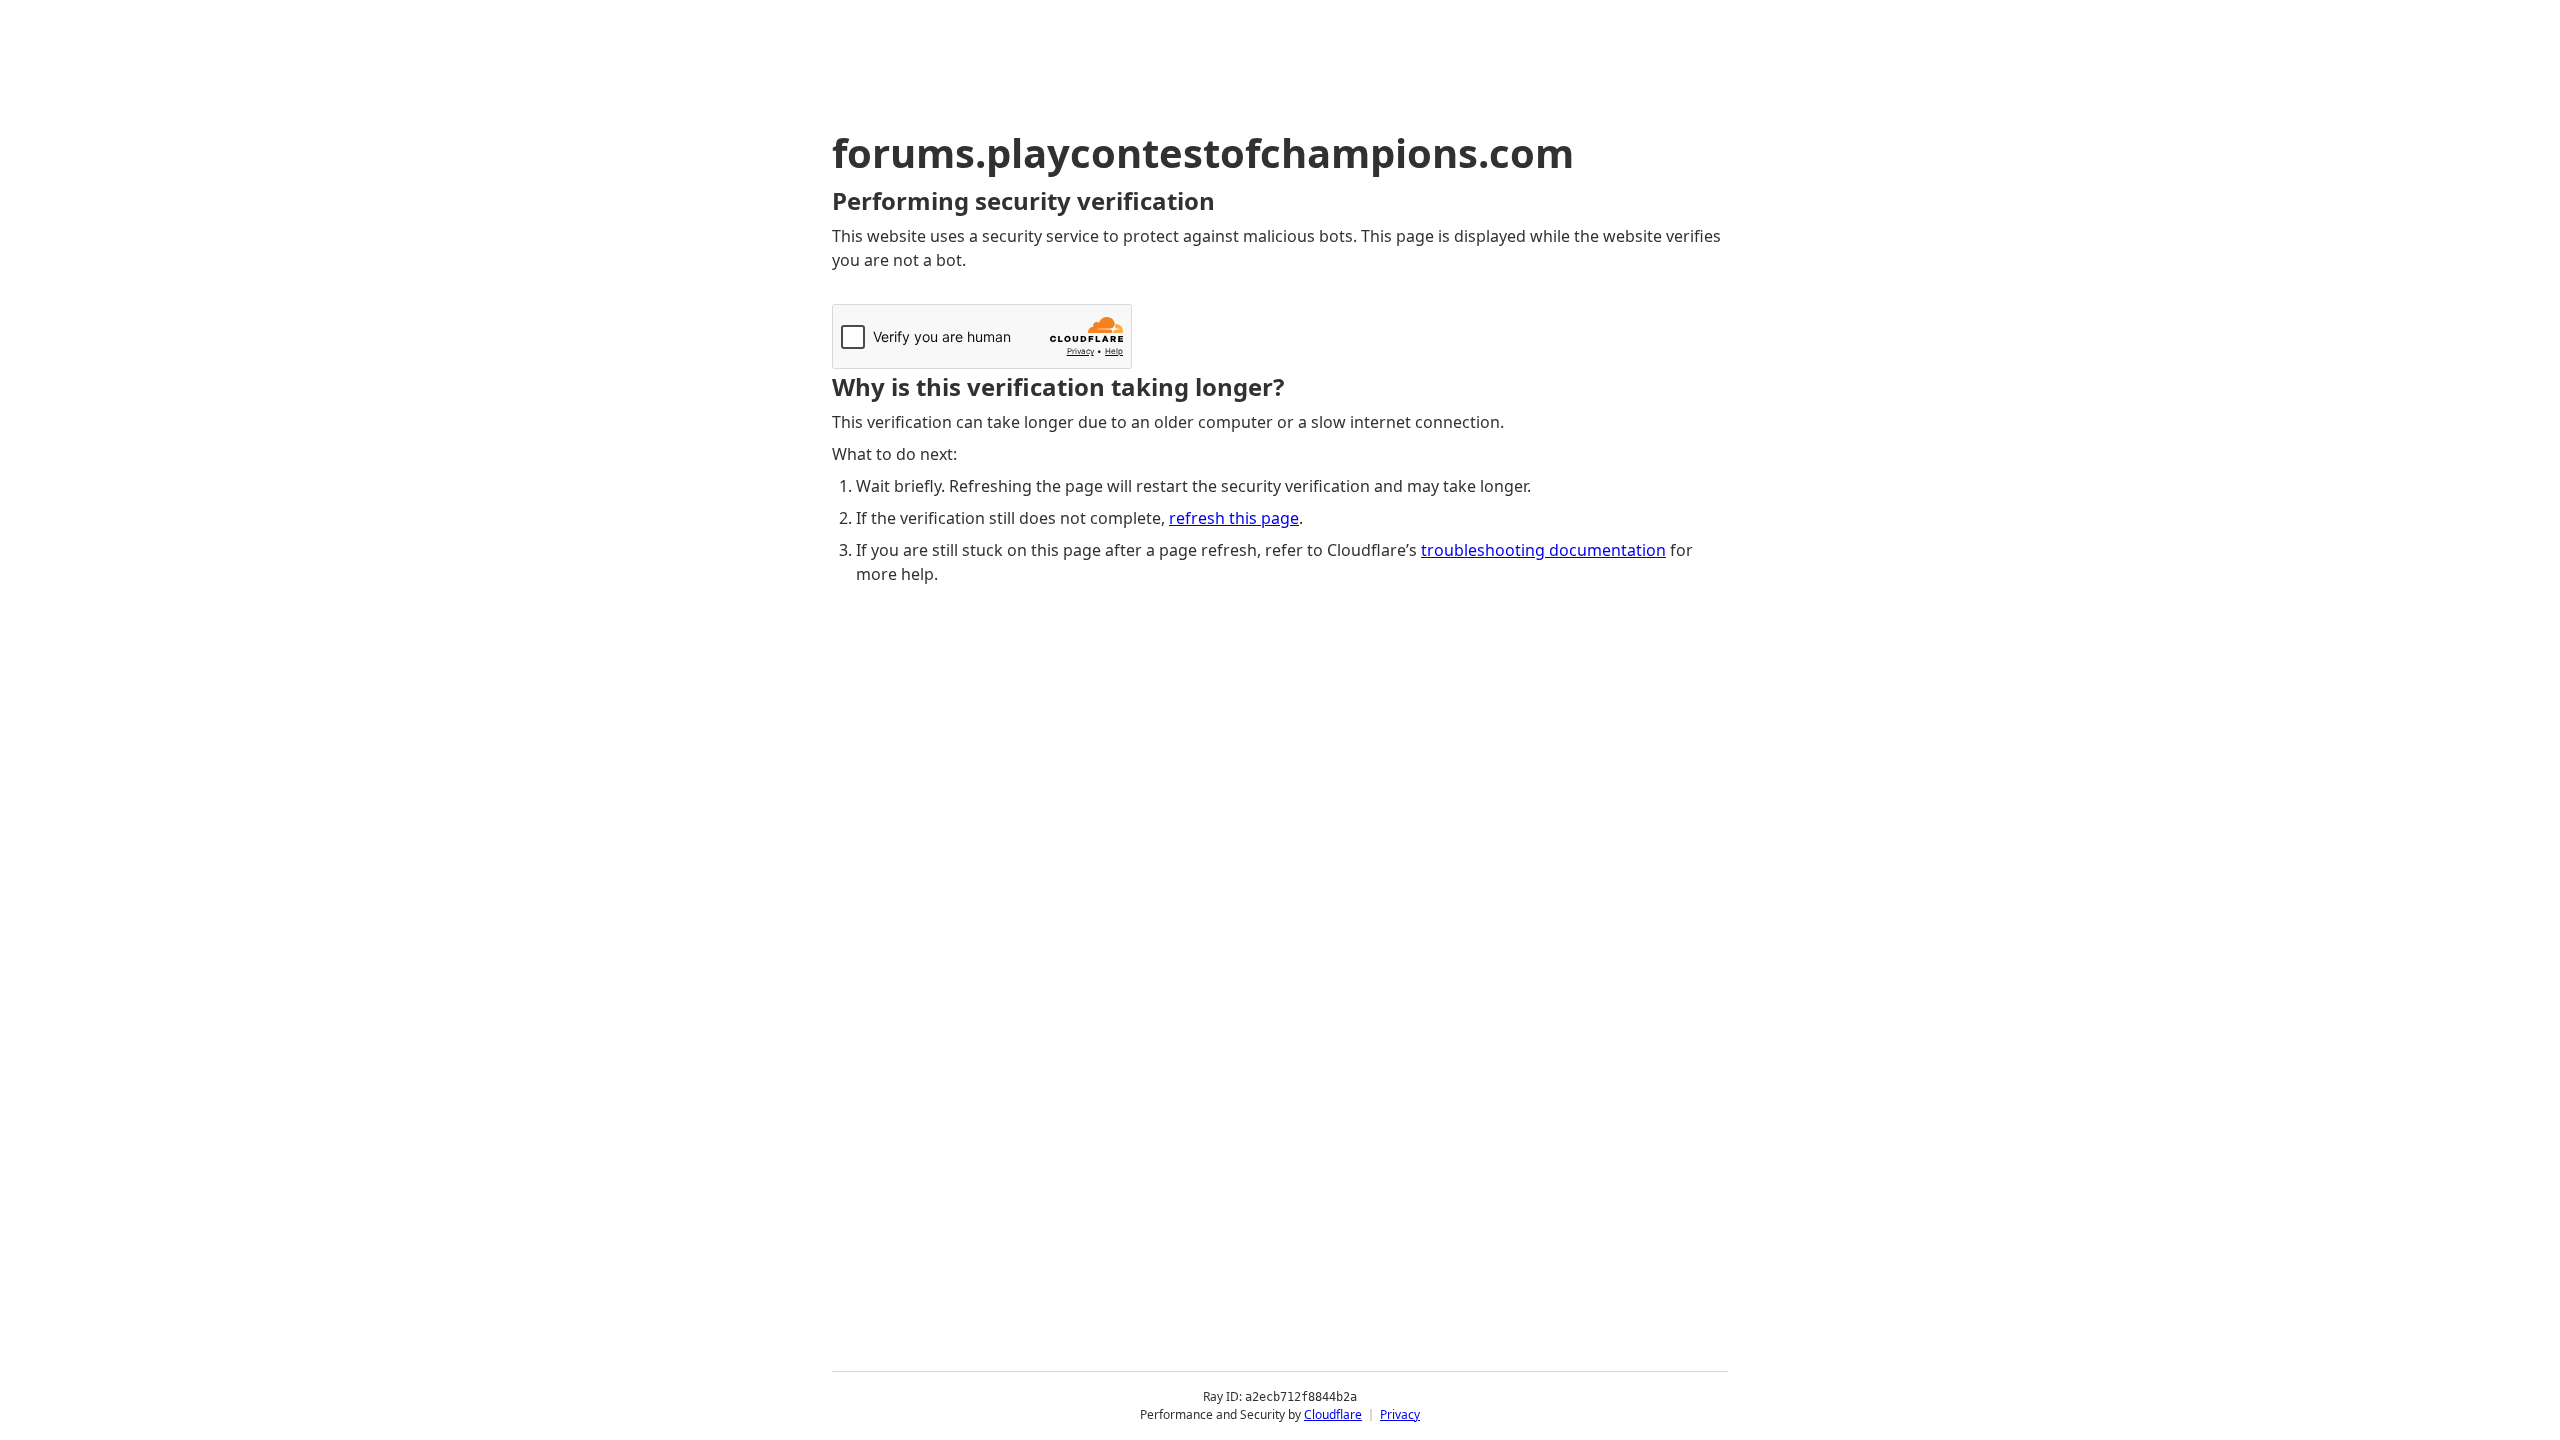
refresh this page (1234, 518)
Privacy (1400, 1414)
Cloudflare (1333, 1414)
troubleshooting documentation (1543, 550)
